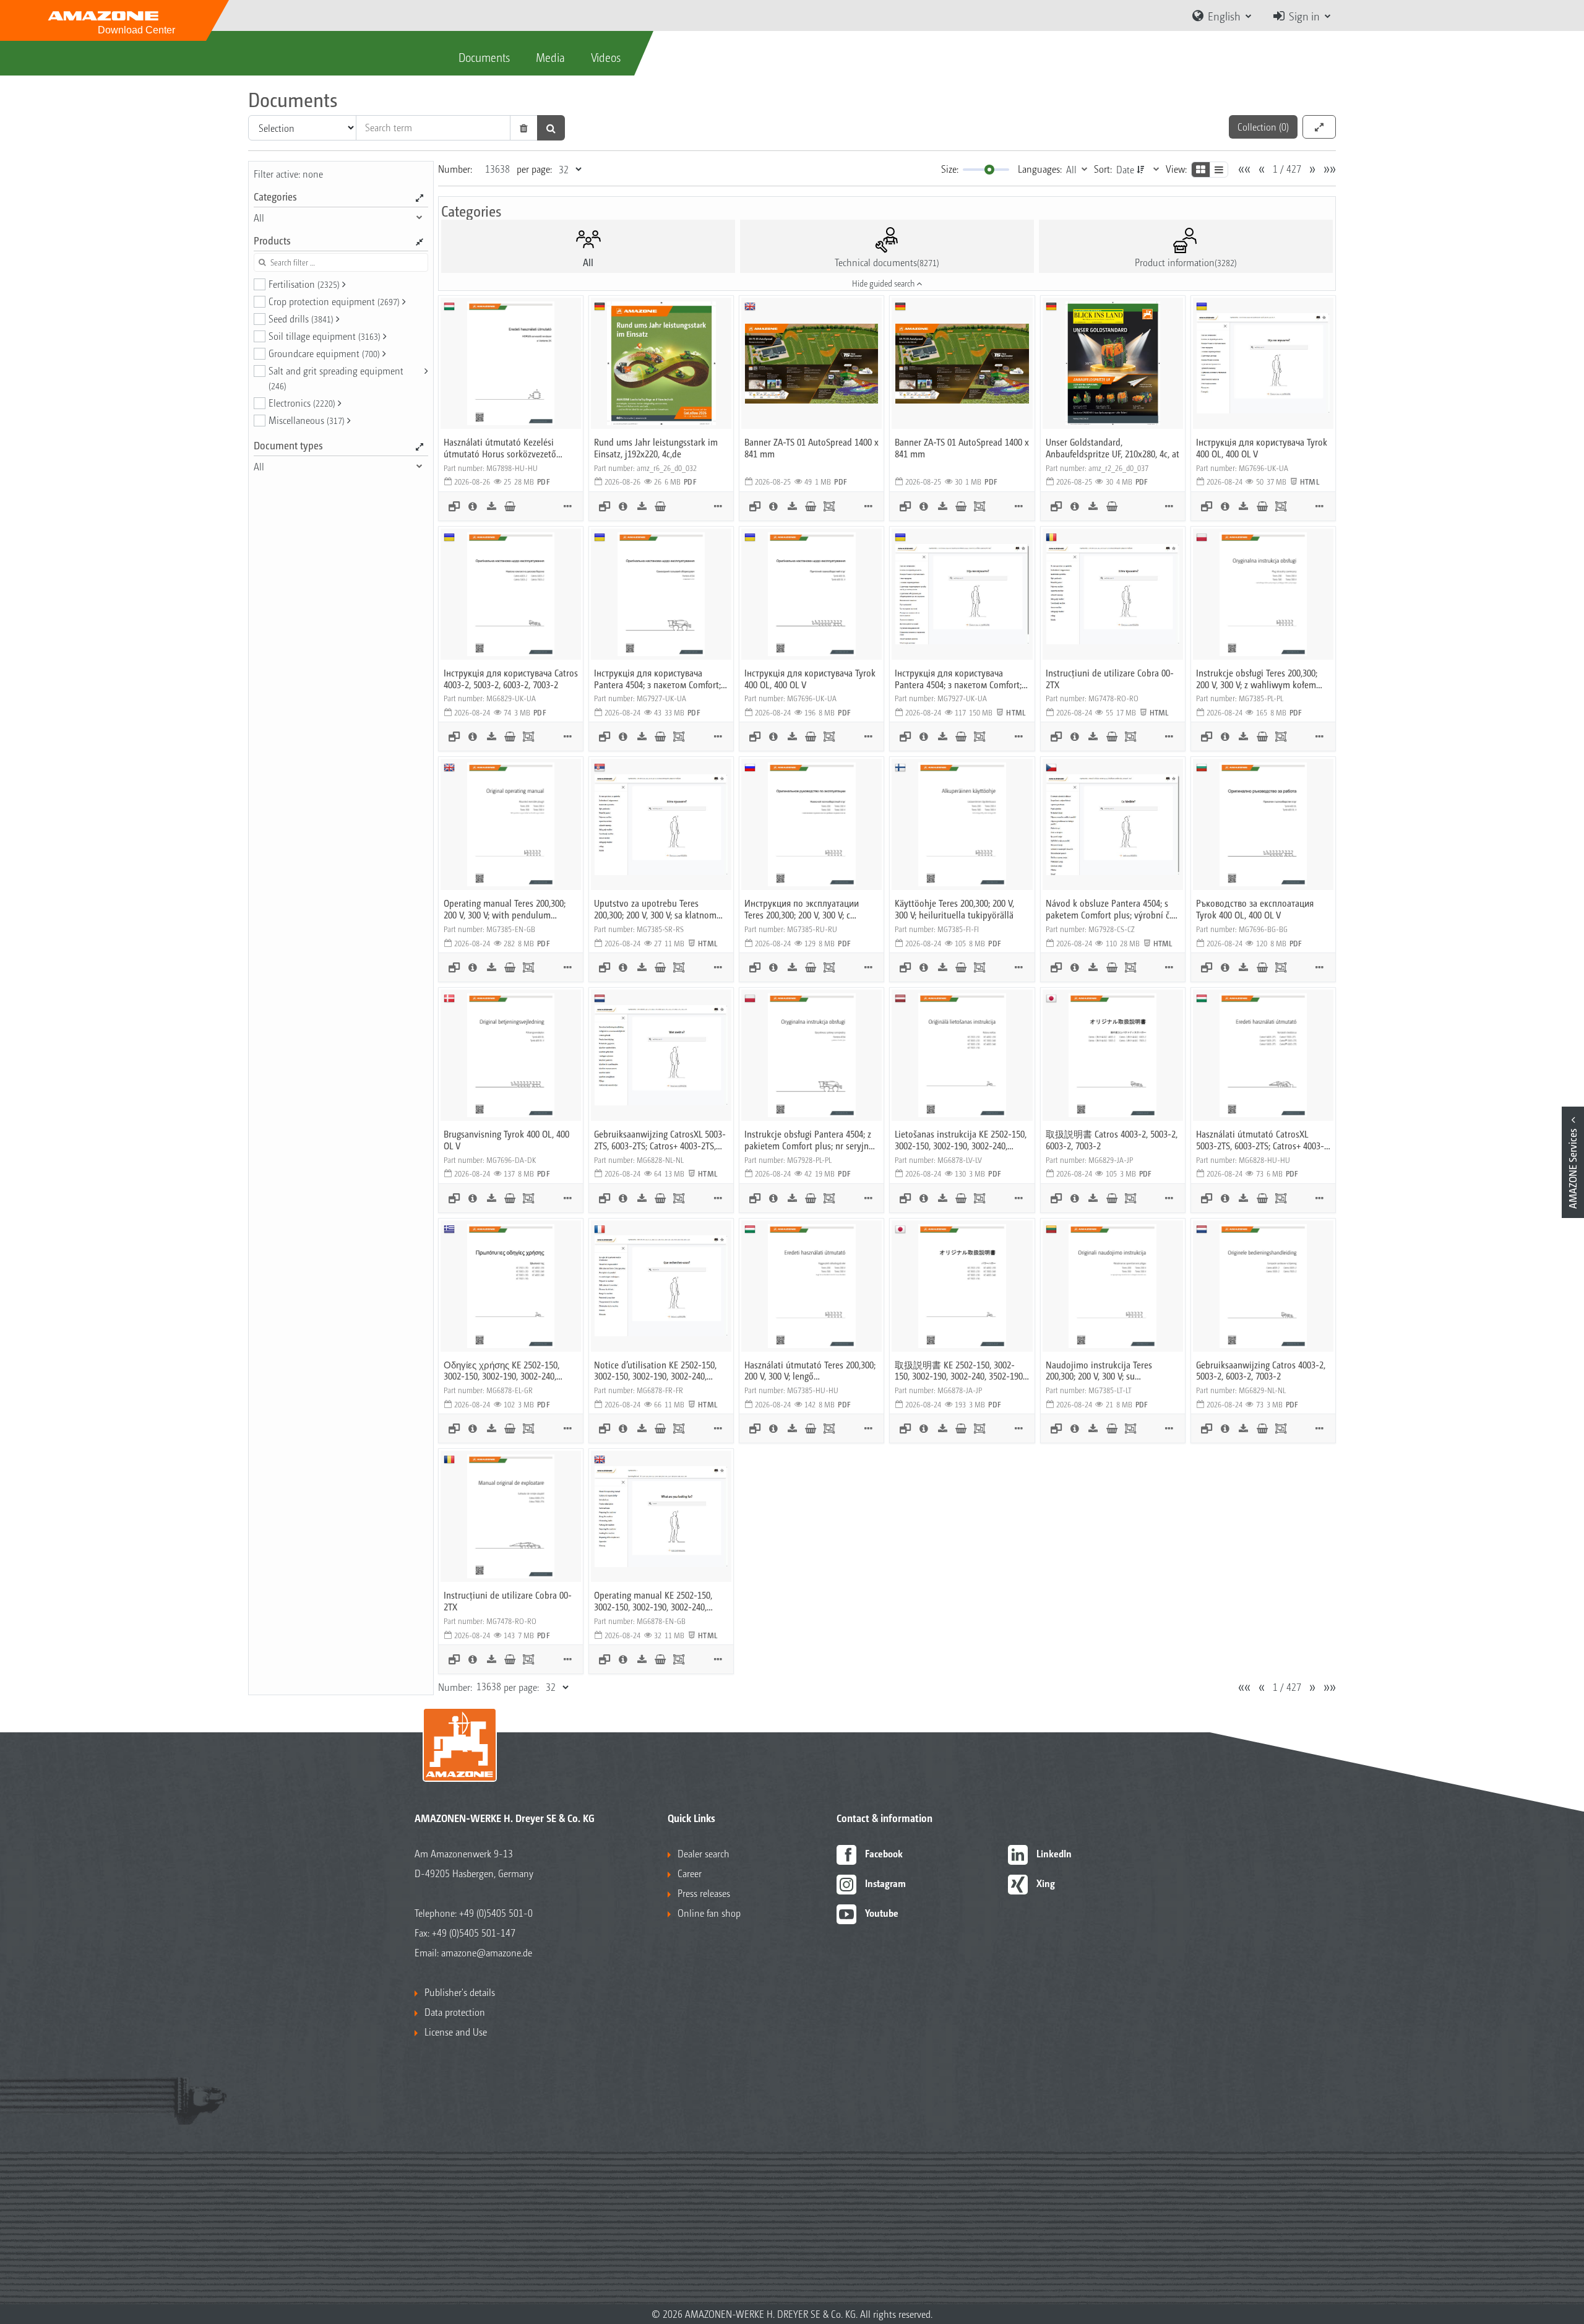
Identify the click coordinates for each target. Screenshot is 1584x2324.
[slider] (989, 170)
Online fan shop (709, 1913)
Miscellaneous (307, 420)
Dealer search (704, 1853)
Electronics (302, 403)
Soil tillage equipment (325, 336)
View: (1176, 169)
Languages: (1040, 169)
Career (690, 1873)
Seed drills (301, 318)
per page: (534, 169)
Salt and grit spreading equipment (336, 378)
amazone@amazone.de (487, 1952)
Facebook (884, 1853)
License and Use (456, 2032)
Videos (606, 57)
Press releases (704, 1893)
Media (550, 57)
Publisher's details (460, 1992)
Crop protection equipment (334, 301)
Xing (1046, 1883)
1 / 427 (1287, 169)
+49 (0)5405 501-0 (496, 1913)
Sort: (1103, 169)
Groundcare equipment (324, 353)
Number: (455, 169)
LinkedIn (1054, 1853)
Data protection (455, 2012)
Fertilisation (304, 284)
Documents (484, 57)
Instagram (885, 1883)
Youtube (882, 1913)
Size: (950, 169)
